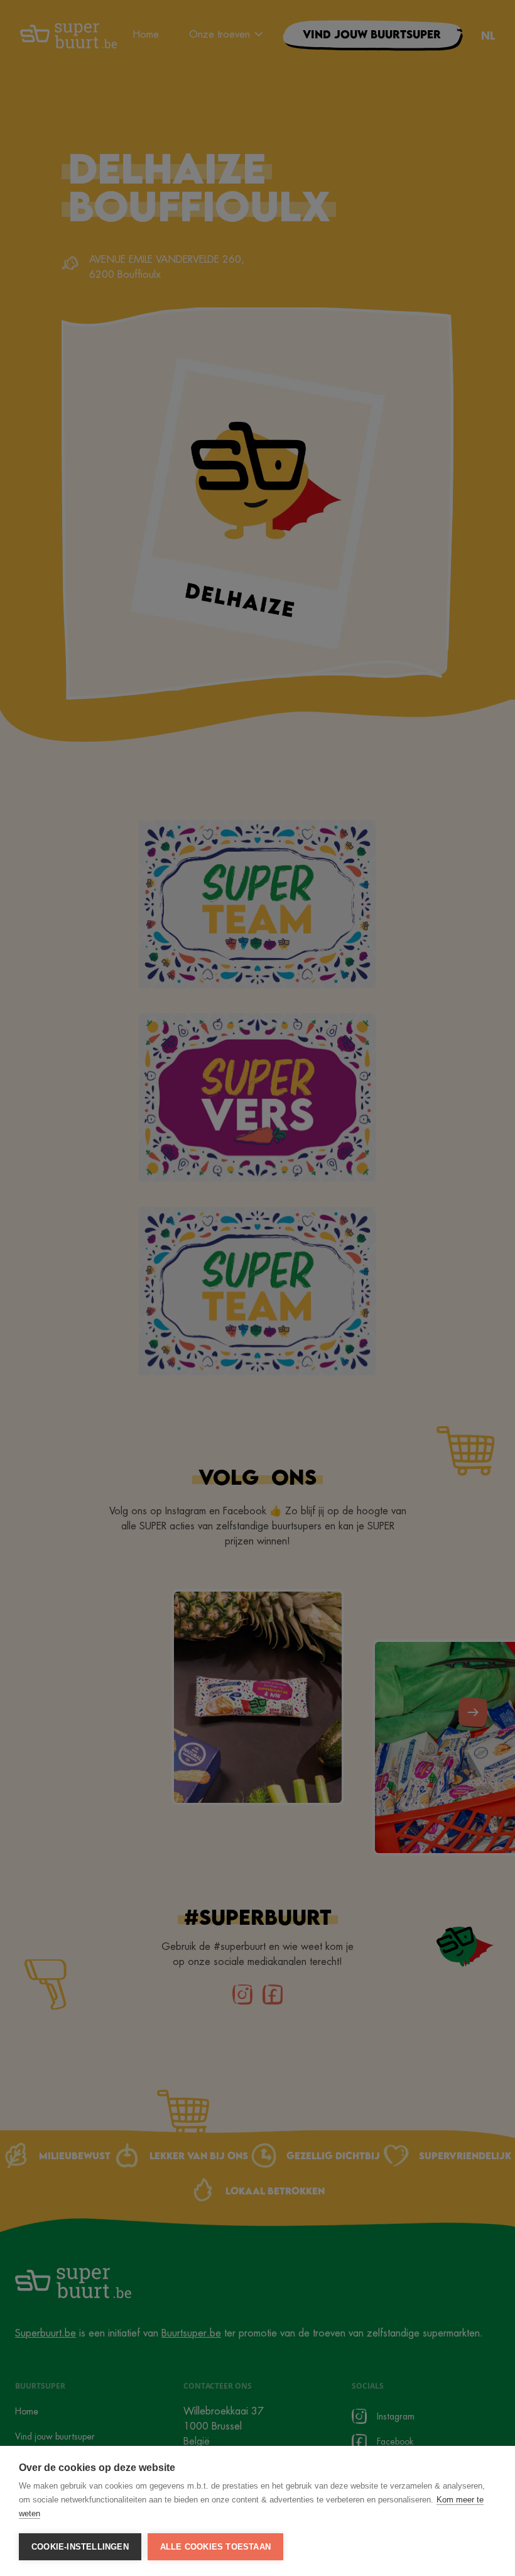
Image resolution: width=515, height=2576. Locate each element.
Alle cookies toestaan (215, 2547)
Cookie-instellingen (80, 2547)
